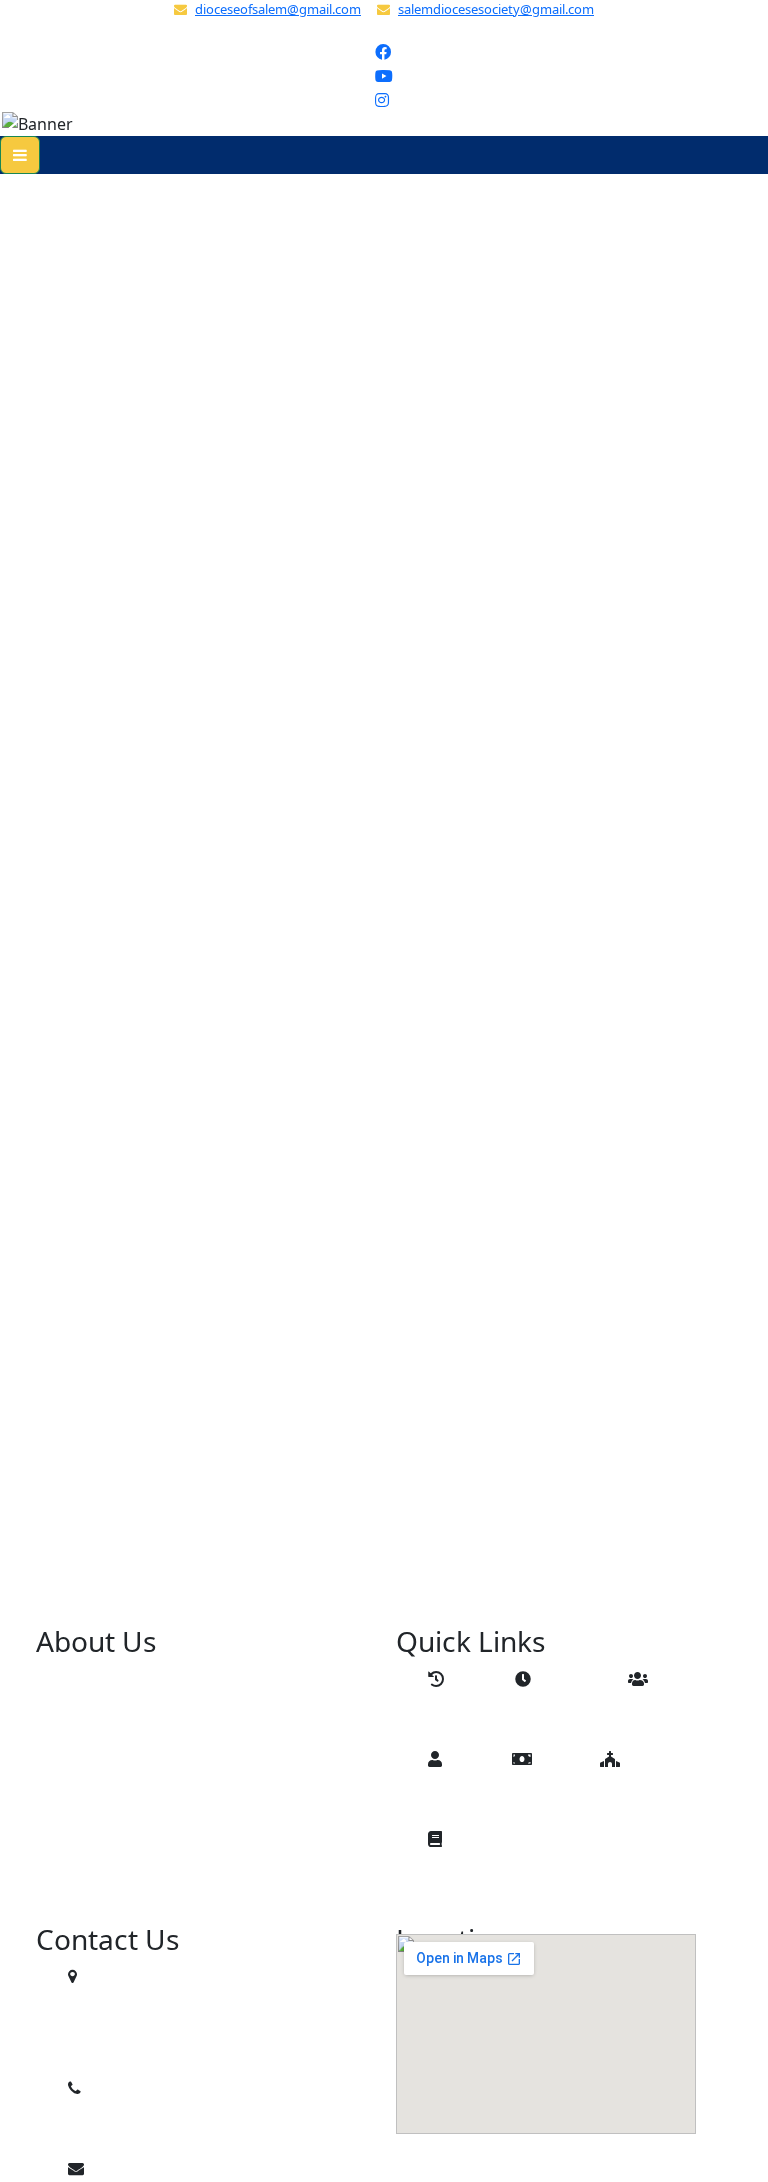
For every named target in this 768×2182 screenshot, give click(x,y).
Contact (473, 1879)
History (471, 1719)
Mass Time (571, 1719)
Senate (470, 1799)
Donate (556, 1799)
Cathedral (653, 1799)
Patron (670, 1719)
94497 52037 (131, 2128)
